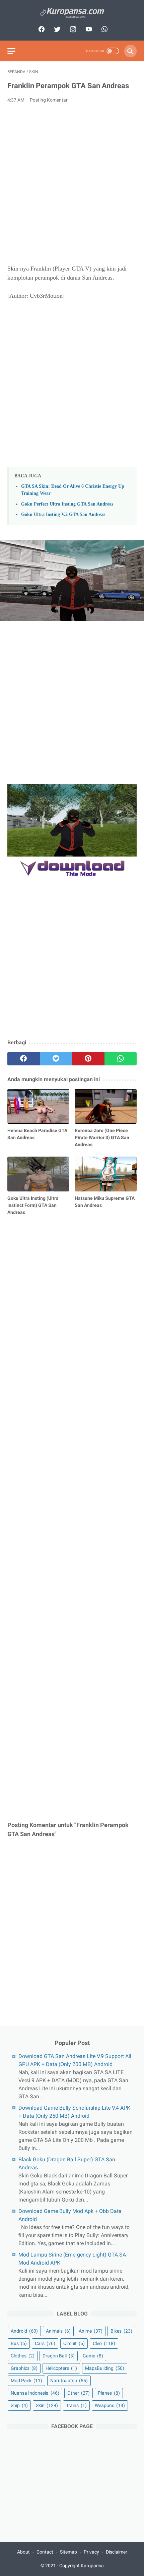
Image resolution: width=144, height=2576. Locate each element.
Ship (19, 2405)
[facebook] (41, 29)
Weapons (110, 2405)
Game (93, 2356)
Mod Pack (26, 2381)
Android (24, 2331)
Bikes (121, 2331)
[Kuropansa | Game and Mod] (72, 13)
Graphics (24, 2368)
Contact (45, 2552)
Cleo (104, 2343)
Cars (45, 2343)
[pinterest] (88, 1059)
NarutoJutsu (69, 2381)
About (23, 2552)
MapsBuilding (105, 2368)
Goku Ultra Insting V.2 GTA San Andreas (63, 514)
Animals (58, 2331)
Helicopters (61, 2368)
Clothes (23, 2356)
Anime (91, 2331)
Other (79, 2393)
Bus (19, 2343)
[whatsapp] (104, 29)
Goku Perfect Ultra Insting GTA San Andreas (67, 504)
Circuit (74, 2343)
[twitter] (56, 29)
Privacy (91, 2552)
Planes (109, 2393)
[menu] (11, 51)
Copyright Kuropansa (82, 2566)
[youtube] (88, 29)
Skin (47, 2405)
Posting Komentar (49, 100)
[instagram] (72, 29)
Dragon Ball (59, 2356)
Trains (76, 2405)
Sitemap (68, 2552)
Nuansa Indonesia (35, 2393)
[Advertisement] (72, 184)
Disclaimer (117, 2552)
